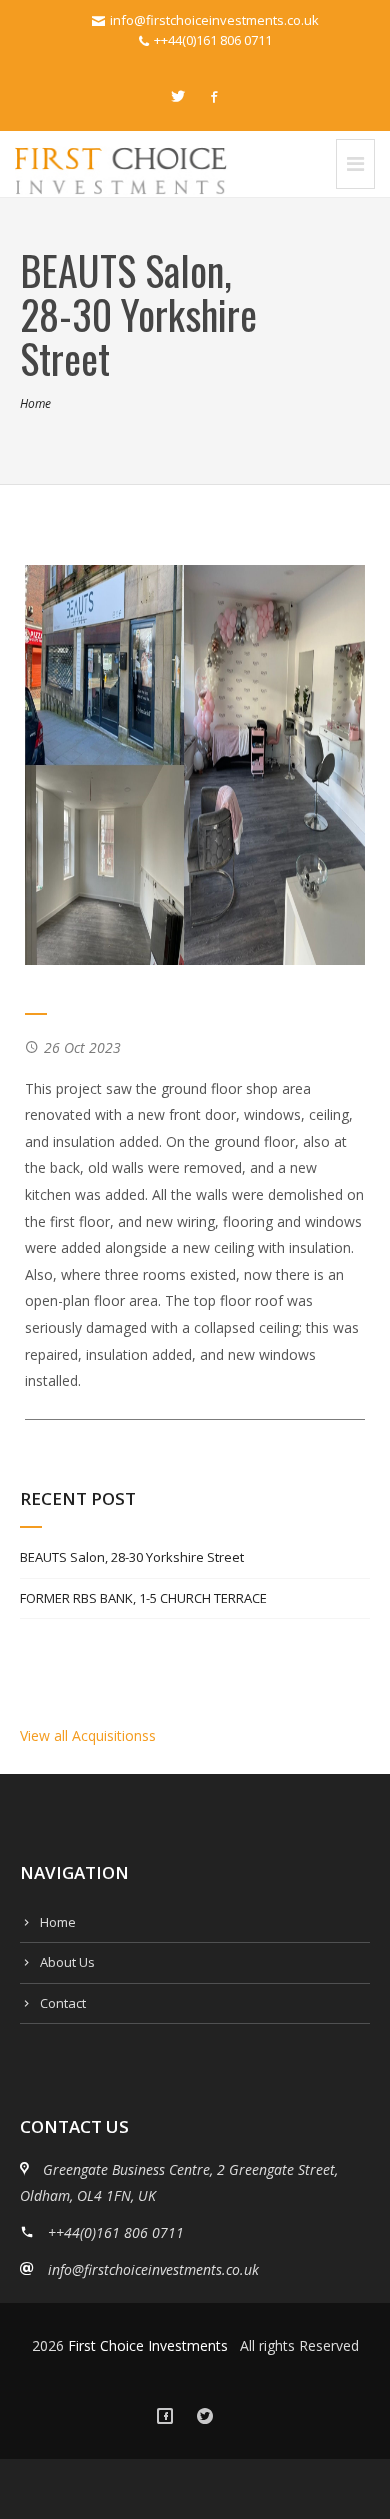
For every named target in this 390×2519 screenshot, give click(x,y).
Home (35, 403)
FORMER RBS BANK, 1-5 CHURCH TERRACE (143, 1598)
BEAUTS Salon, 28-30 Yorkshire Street (132, 1557)
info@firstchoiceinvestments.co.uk (214, 20)
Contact (63, 2003)
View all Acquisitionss (88, 1735)
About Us (67, 1962)
